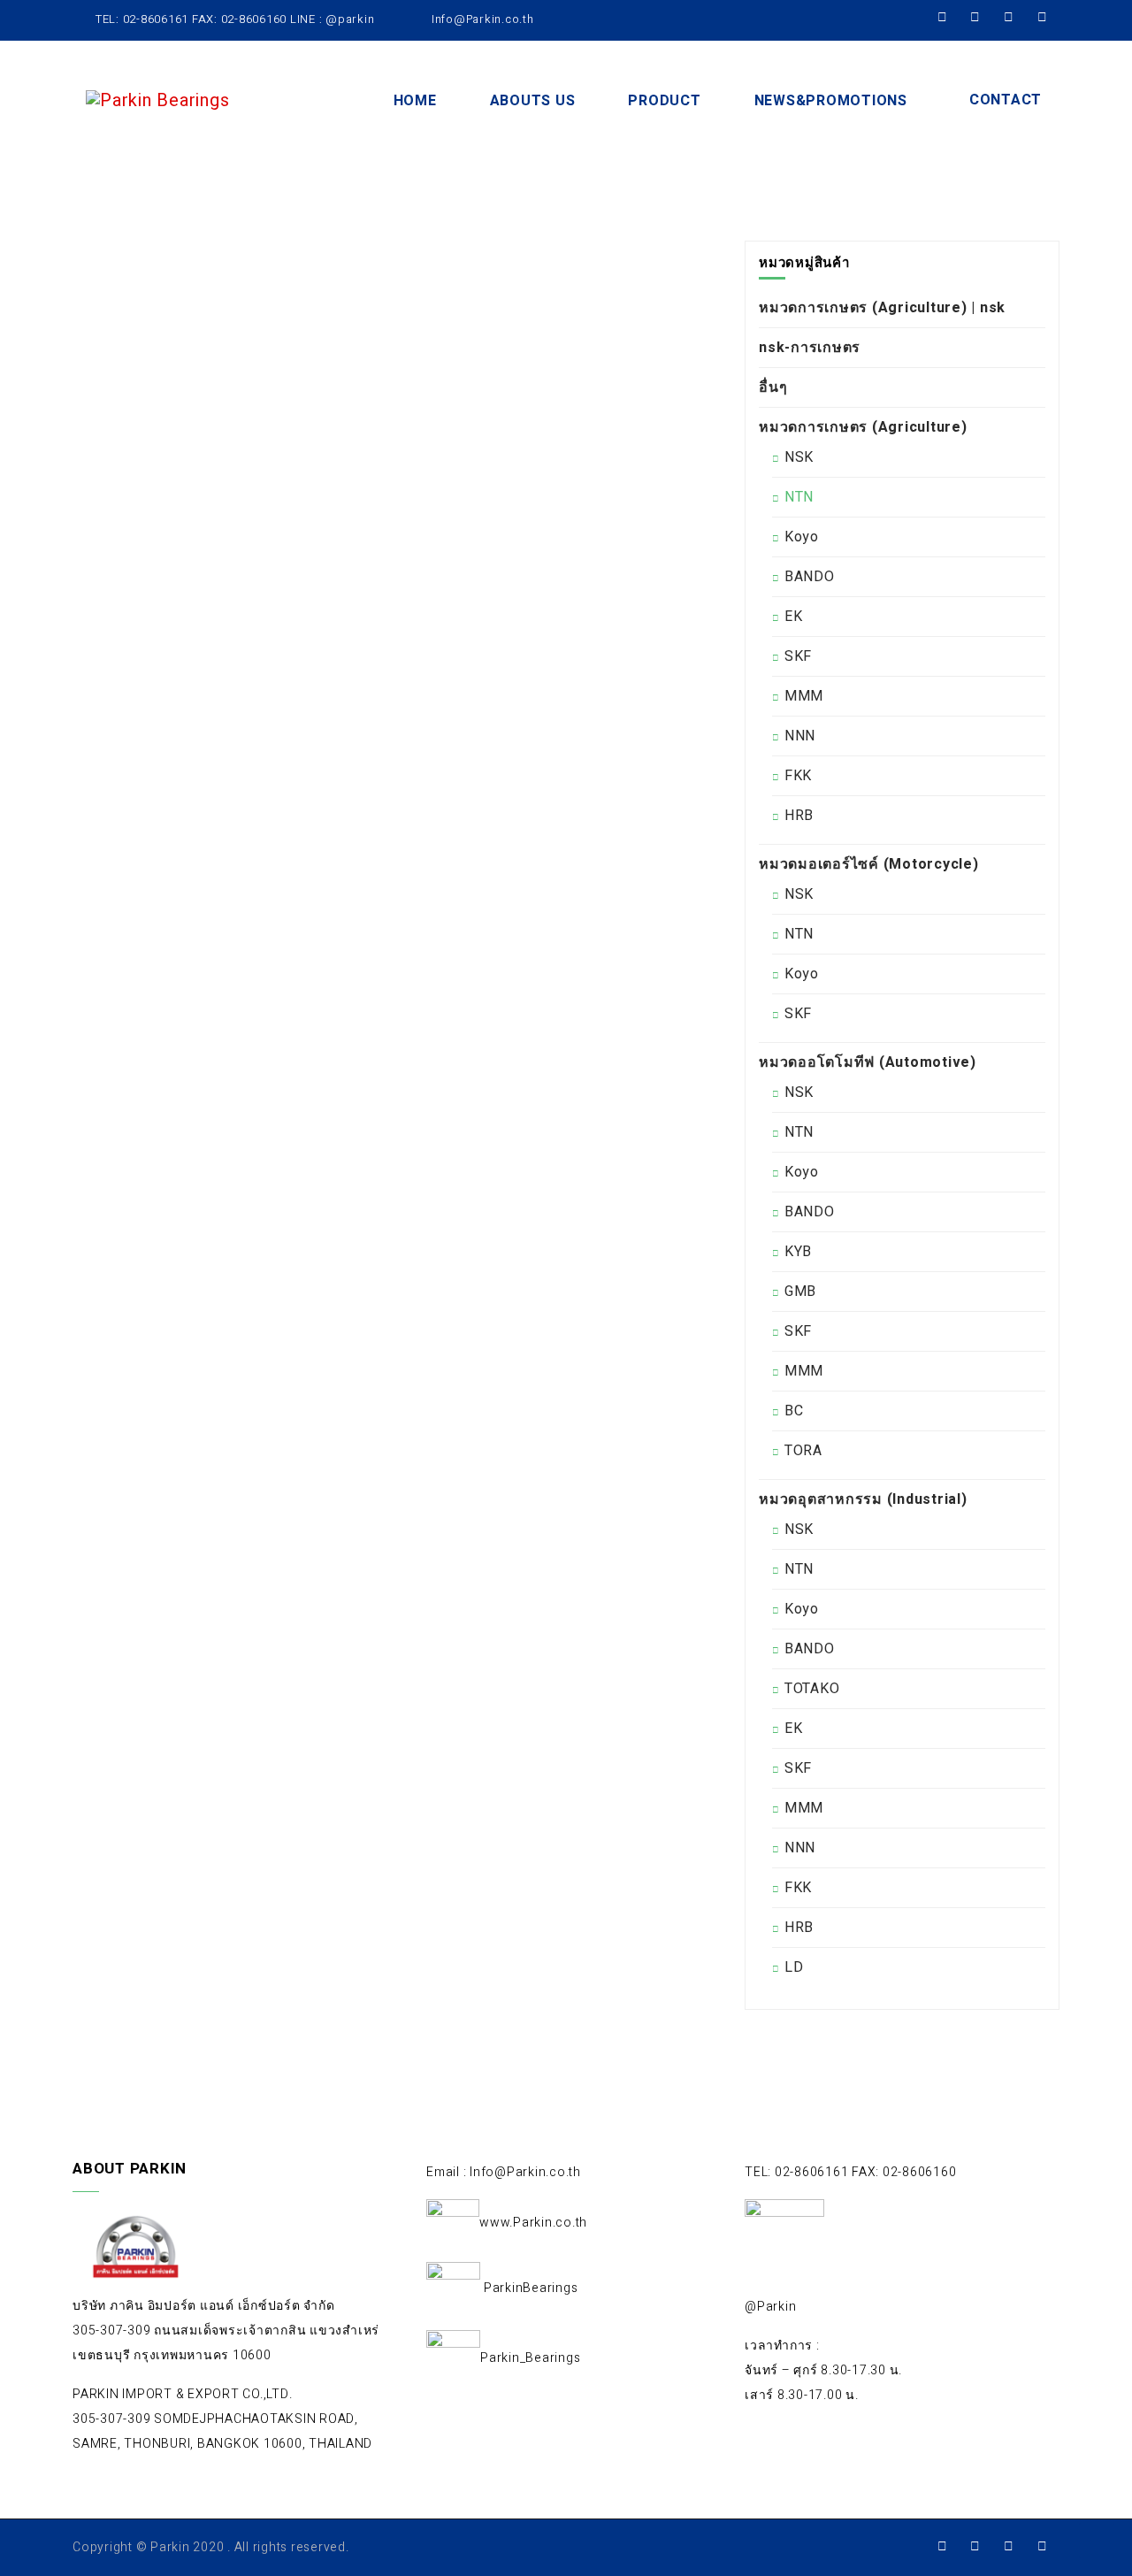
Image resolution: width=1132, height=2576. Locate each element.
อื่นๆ (773, 387)
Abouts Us (533, 101)
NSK (799, 457)
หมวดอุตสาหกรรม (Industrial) (863, 1499)
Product (664, 101)
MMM (804, 696)
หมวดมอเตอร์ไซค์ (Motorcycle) (869, 864)
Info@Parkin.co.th (481, 19)
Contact (1006, 100)
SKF (798, 656)
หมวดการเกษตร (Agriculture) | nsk (882, 308)
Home (415, 101)
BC (794, 1411)
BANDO (810, 577)
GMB (800, 1292)
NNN (800, 736)
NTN (799, 497)
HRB (799, 816)
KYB (798, 1252)
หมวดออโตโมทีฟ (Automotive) (868, 1062)
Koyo (802, 537)
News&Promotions (831, 101)
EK (794, 617)
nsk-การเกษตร (810, 348)
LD (794, 1967)
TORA (803, 1451)
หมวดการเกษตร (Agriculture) (863, 427)
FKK (798, 776)
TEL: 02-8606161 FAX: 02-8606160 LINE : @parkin (235, 19)
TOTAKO (812, 1689)
